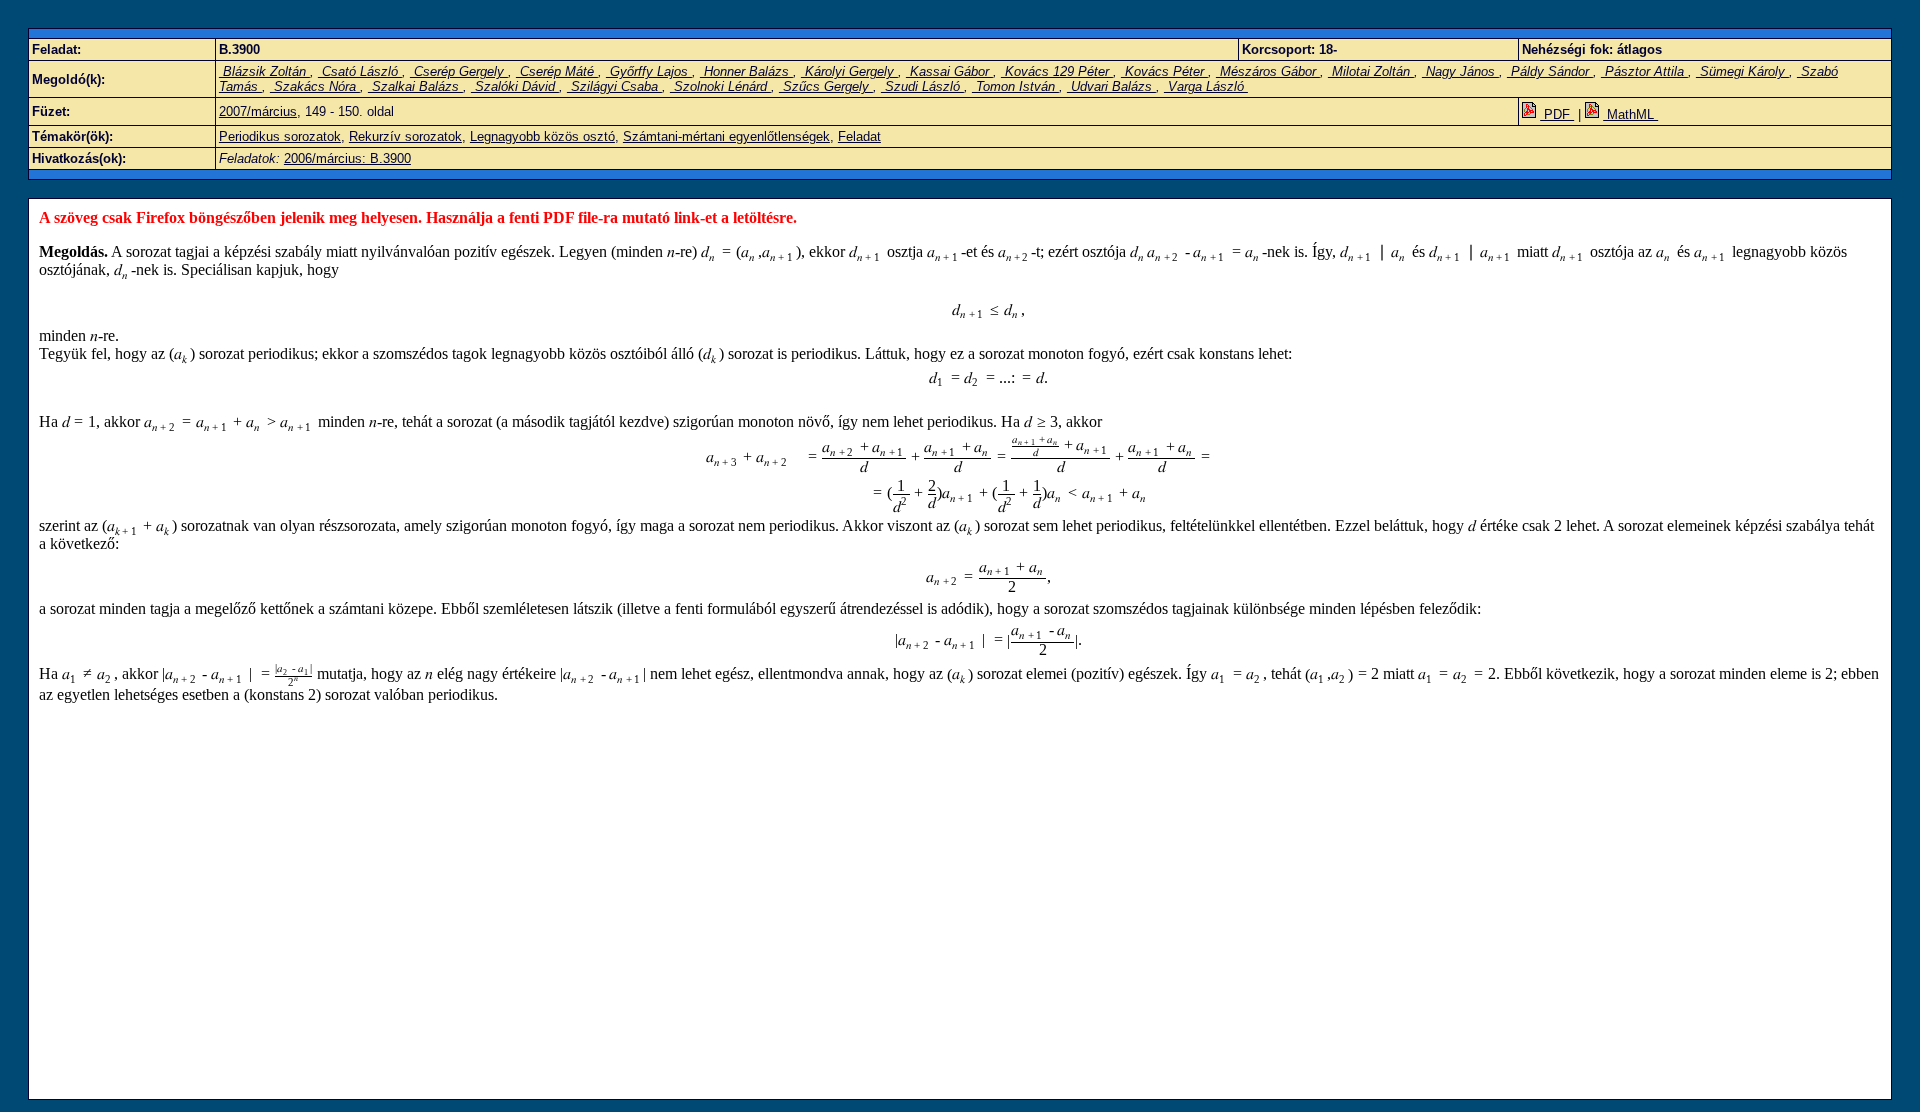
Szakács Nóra (315, 86)
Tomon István (1015, 86)
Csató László (360, 71)
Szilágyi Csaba (614, 86)
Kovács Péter (1164, 71)
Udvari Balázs (1111, 86)
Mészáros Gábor (1268, 71)
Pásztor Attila (1644, 71)
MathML (1630, 114)
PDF (1557, 114)
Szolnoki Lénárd (720, 86)
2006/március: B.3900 (347, 158)
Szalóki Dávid (515, 86)
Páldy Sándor (1550, 71)
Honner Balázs (746, 71)
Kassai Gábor (949, 71)
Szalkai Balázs (415, 86)
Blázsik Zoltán (264, 71)
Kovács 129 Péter (1057, 71)
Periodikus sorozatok (280, 136)
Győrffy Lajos (649, 71)
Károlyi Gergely (849, 71)
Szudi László (922, 86)
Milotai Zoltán (1371, 71)
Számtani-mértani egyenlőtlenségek (726, 136)
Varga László (1206, 86)
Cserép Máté (557, 71)
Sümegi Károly (1742, 71)
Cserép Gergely (459, 71)
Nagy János (1460, 71)
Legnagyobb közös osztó (542, 136)
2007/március (258, 111)
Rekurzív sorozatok (405, 136)
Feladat (859, 136)
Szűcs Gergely (826, 86)
